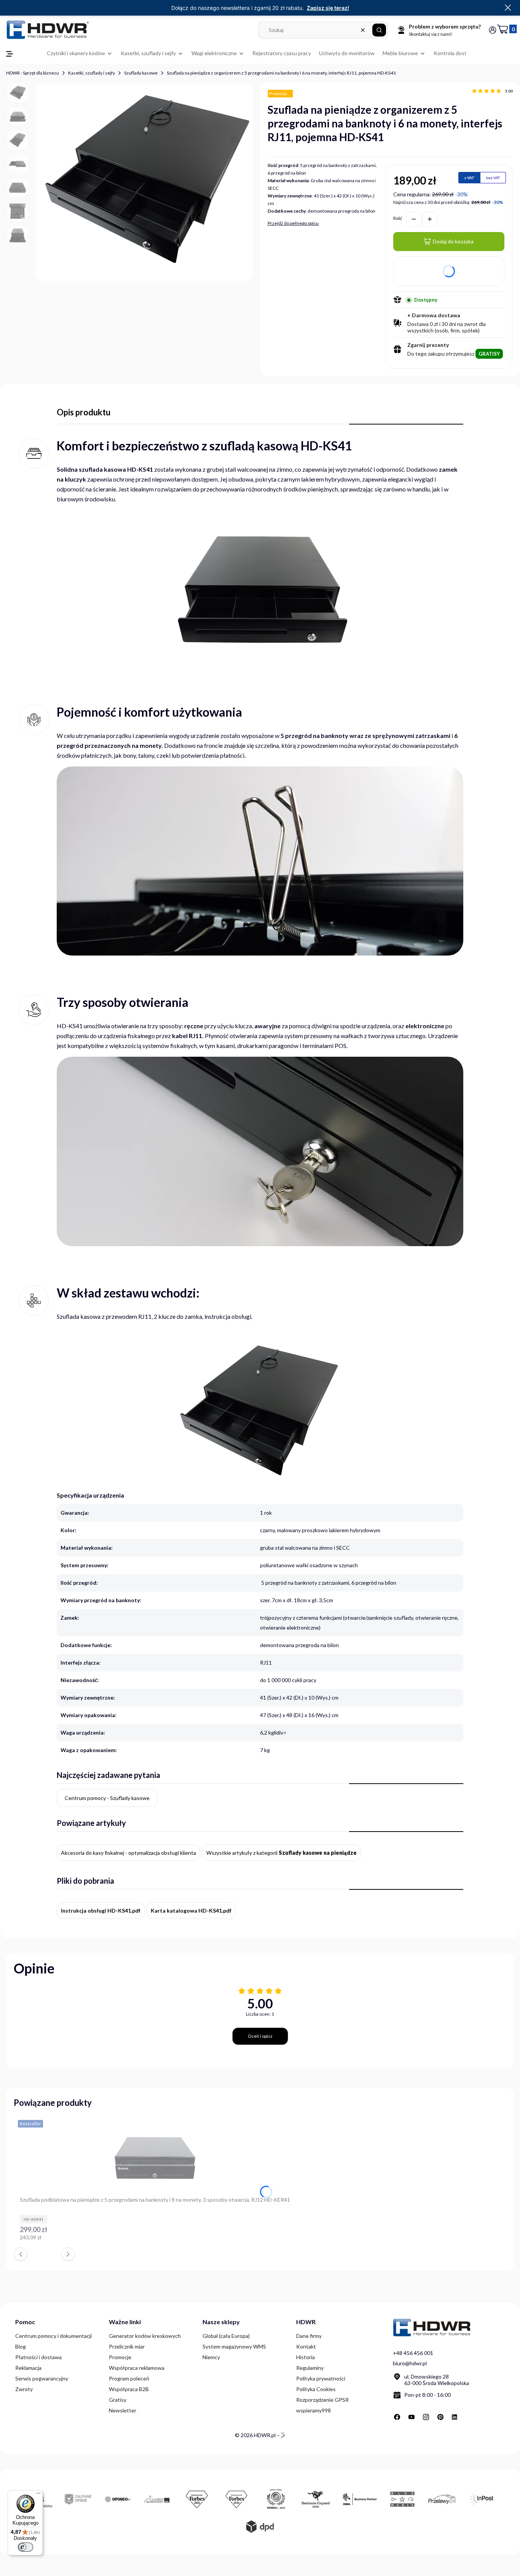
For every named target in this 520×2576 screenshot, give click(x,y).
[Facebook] (397, 2417)
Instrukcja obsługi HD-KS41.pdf (101, 1911)
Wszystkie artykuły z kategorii (282, 1853)
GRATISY (489, 354)
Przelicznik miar (127, 2346)
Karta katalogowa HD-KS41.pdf (191, 1911)
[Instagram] (426, 2417)
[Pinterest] (440, 2417)
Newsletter (123, 2410)
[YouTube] (412, 2417)
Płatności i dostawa (38, 2357)
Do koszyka (286, 2241)
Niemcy (211, 2357)
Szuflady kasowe (141, 73)
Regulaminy (310, 2368)
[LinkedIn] (455, 2417)
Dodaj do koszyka (453, 241)
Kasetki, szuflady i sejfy (92, 73)
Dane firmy (309, 2336)
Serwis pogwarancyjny (42, 2378)
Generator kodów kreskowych (145, 2336)
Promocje (120, 2357)
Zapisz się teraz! (328, 8)
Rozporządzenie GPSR (322, 2400)
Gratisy (118, 2400)
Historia (305, 2357)
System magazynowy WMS (234, 2346)
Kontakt (306, 2346)
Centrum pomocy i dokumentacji (53, 2336)
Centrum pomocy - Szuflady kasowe (107, 1798)
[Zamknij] (508, 8)
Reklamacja (28, 2368)
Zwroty (24, 2389)
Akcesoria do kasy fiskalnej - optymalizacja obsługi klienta (128, 1853)
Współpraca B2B (129, 2389)
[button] (379, 30)
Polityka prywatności (321, 2378)
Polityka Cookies (316, 2389)
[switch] (26, 2547)
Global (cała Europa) (226, 2336)
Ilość (398, 218)
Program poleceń (129, 2378)
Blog (21, 2346)
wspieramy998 (313, 2410)
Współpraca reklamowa (137, 2368)
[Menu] (38, 2495)
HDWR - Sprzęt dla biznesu (33, 73)
